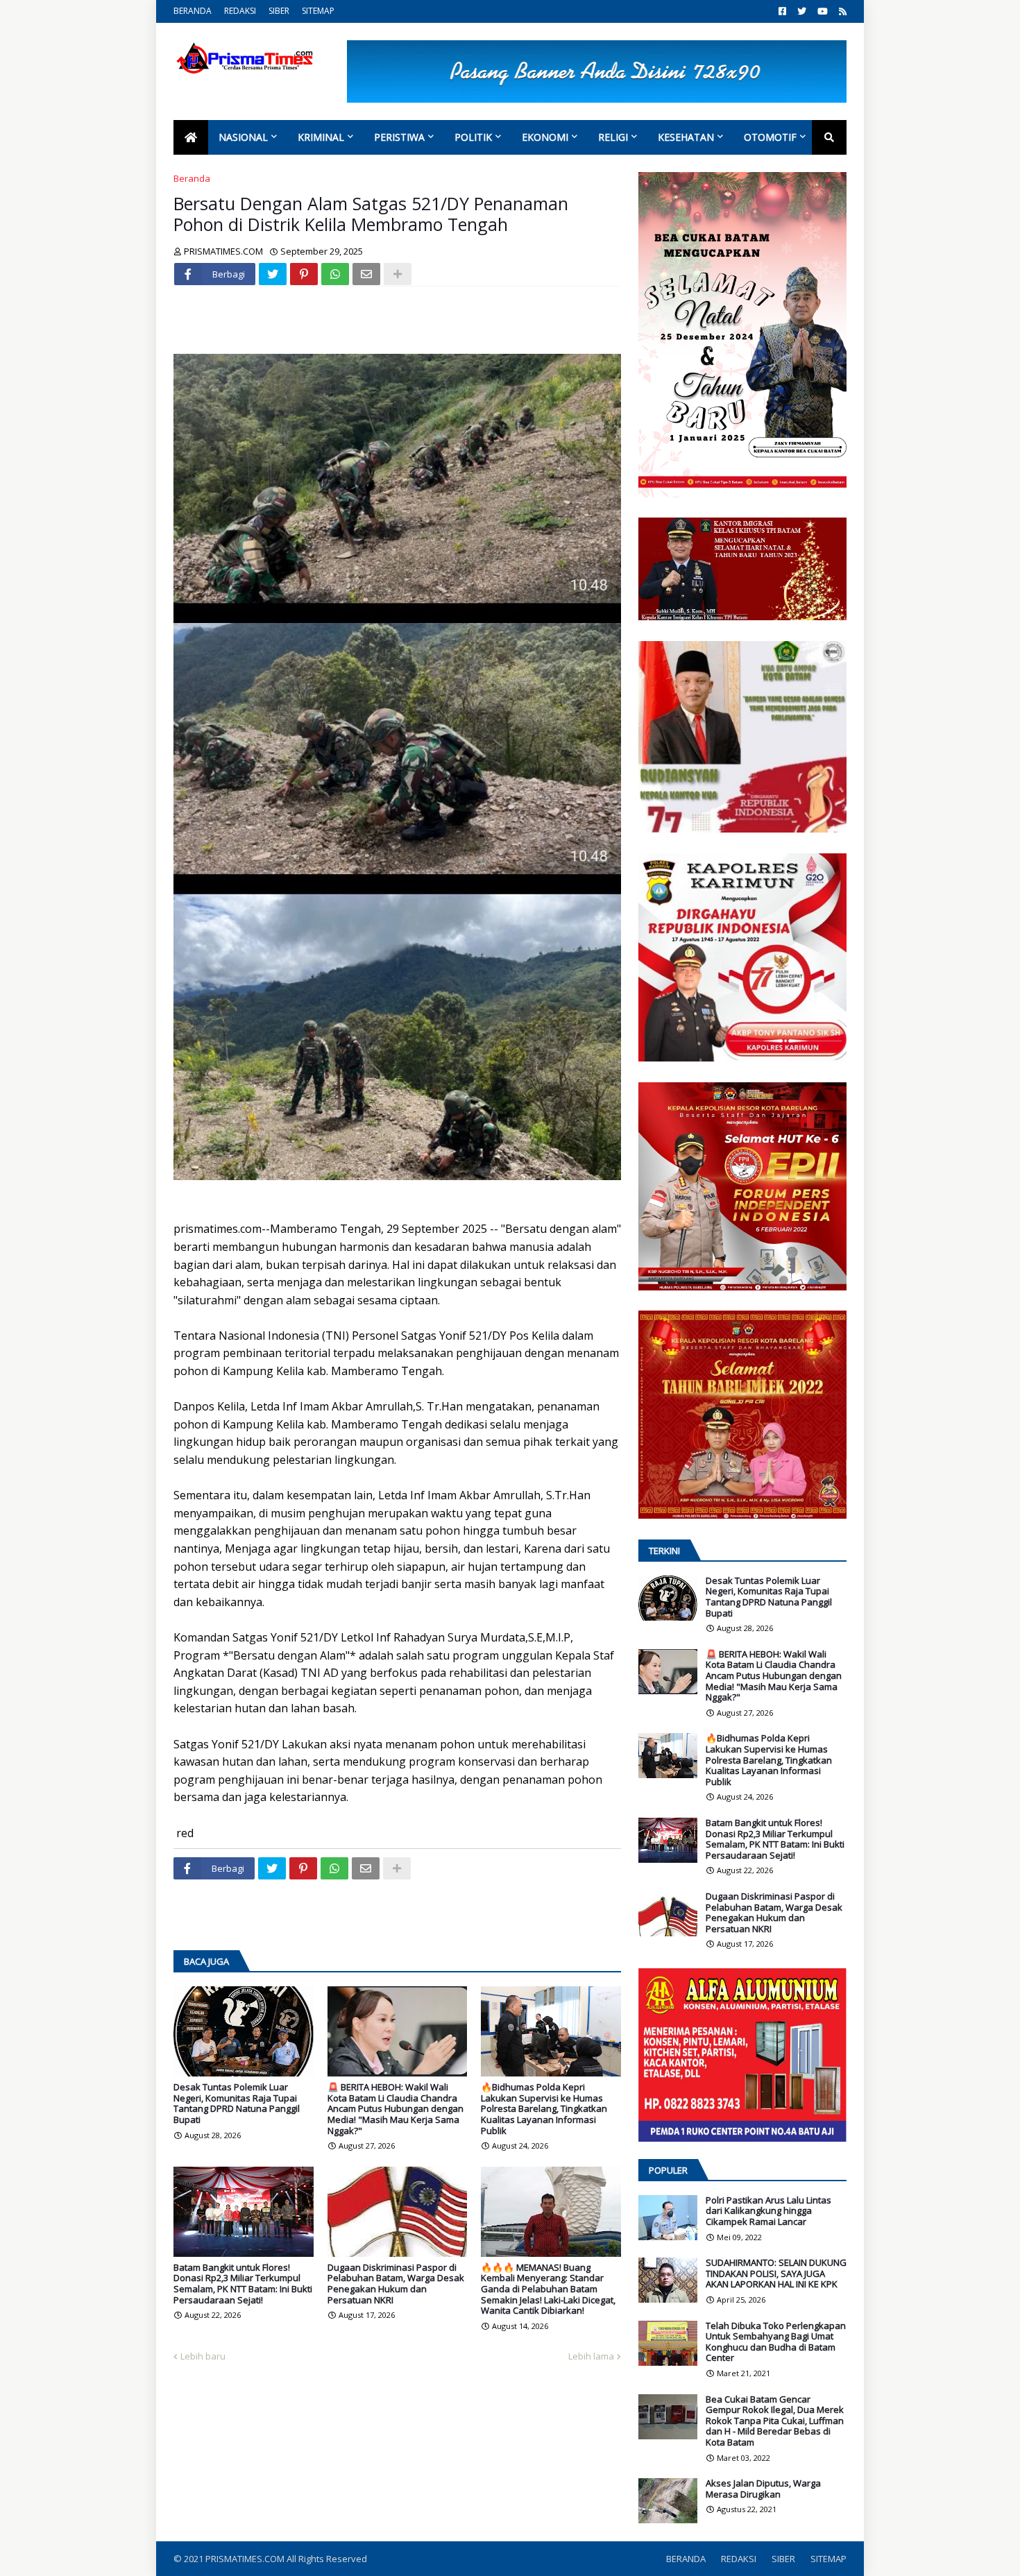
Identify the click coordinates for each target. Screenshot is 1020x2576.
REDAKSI (240, 11)
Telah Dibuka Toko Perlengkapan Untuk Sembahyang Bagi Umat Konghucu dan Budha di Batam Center (776, 2342)
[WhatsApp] (335, 274)
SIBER (279, 11)
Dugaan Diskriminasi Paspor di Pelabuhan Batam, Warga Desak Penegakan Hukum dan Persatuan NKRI (396, 2284)
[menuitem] (191, 137)
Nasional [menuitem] (243, 137)
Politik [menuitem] (473, 137)
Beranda (192, 178)
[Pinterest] (304, 274)
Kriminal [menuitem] (321, 137)
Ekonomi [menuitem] (545, 137)
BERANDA (193, 11)
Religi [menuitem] (613, 137)
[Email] (366, 274)
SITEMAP (318, 11)
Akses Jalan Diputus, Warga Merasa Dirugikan (763, 2489)
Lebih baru (203, 2356)
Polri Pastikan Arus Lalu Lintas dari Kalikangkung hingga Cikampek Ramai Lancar (768, 2211)
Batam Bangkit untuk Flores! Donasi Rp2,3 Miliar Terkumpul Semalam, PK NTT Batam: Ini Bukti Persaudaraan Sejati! (243, 2284)
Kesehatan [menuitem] (686, 137)
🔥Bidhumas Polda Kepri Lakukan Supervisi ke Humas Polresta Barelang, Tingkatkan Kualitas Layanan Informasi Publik (544, 2109)
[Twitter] (273, 274)
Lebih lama (591, 2356)
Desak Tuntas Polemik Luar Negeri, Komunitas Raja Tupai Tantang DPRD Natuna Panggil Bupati (237, 2104)
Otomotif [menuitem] (770, 137)
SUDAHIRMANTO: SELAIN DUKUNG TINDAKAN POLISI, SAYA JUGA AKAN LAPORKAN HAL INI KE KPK (776, 2274)
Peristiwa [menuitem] (399, 137)
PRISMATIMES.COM (246, 2559)
